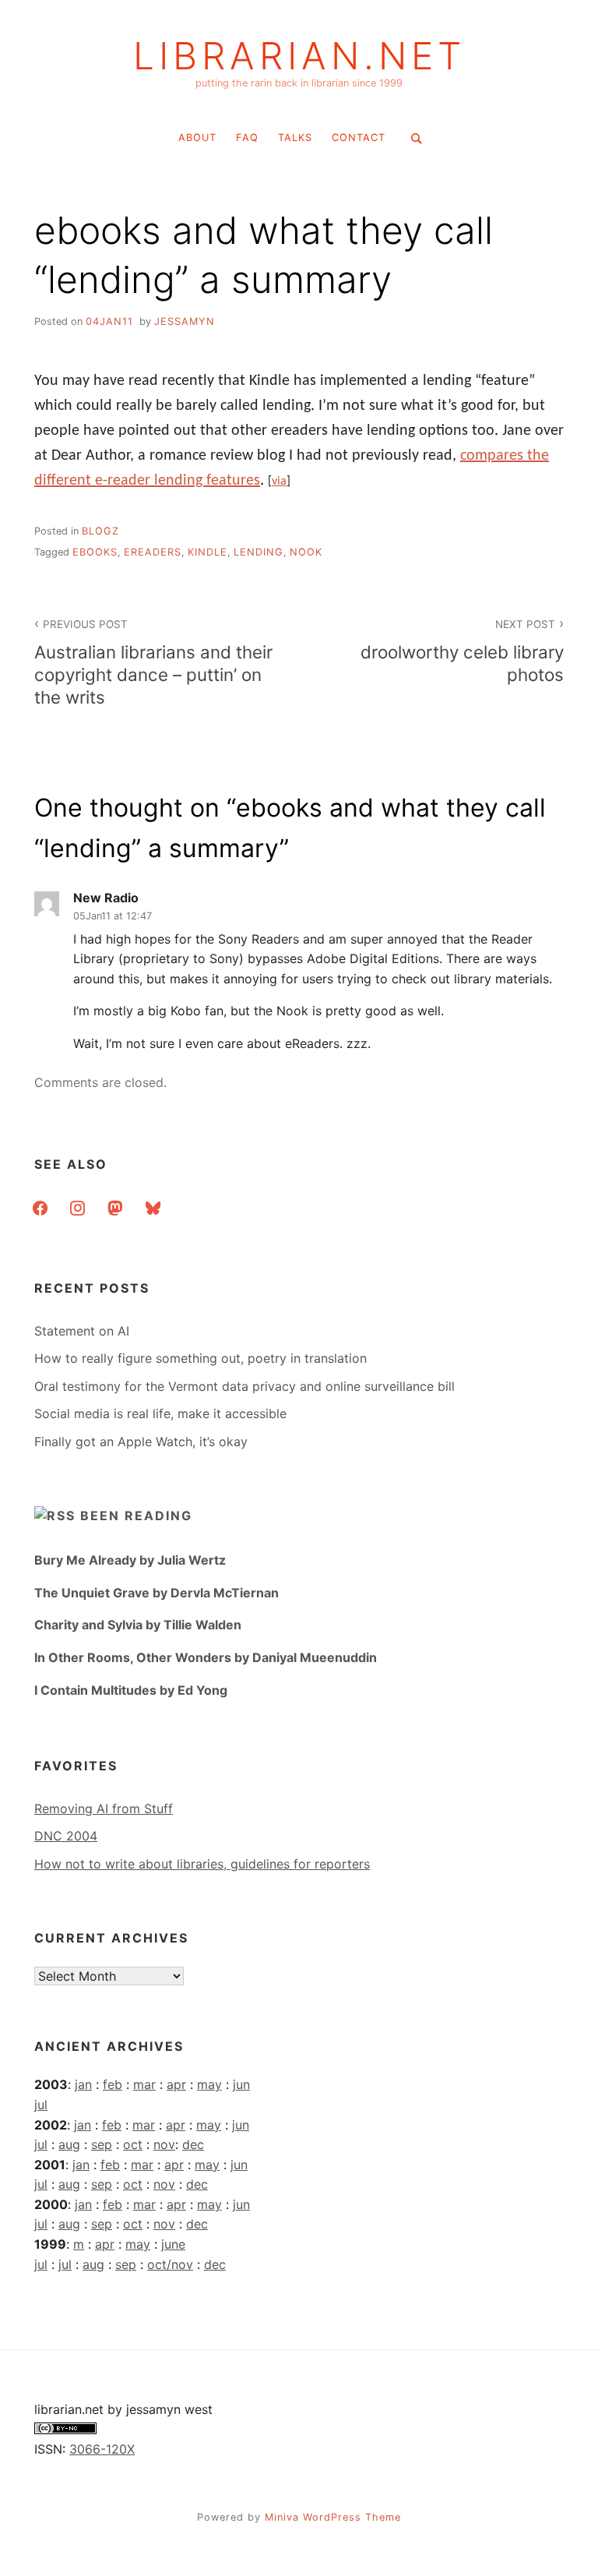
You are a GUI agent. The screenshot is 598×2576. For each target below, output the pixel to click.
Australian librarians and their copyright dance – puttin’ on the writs (153, 662)
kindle (208, 552)
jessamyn (185, 321)
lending (259, 552)
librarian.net (299, 56)
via (279, 482)
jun (241, 2084)
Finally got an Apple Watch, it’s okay (141, 1442)
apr (176, 2084)
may (209, 2084)
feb (113, 2084)
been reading (136, 1516)
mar (144, 2084)
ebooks (95, 552)
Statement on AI (82, 1331)
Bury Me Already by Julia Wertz (130, 1560)
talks (295, 138)
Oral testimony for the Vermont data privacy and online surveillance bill (244, 1386)
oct (133, 2144)
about (197, 138)
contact (359, 138)
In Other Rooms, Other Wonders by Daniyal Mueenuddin (206, 1657)
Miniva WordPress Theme (333, 2517)
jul (41, 2105)
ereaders (153, 552)
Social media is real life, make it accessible (160, 1413)
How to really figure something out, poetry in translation (201, 1358)
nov (164, 2144)
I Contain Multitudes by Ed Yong (131, 1690)
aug (69, 2144)
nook (306, 552)
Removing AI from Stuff (104, 1808)
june (173, 2244)
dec (193, 2144)
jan (83, 2084)
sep (102, 2144)
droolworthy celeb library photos (462, 651)
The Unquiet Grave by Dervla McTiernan (157, 1593)
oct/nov (170, 2264)
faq (247, 138)
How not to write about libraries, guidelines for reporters (202, 1864)
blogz (100, 531)
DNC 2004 (66, 1836)
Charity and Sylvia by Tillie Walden (138, 1625)
